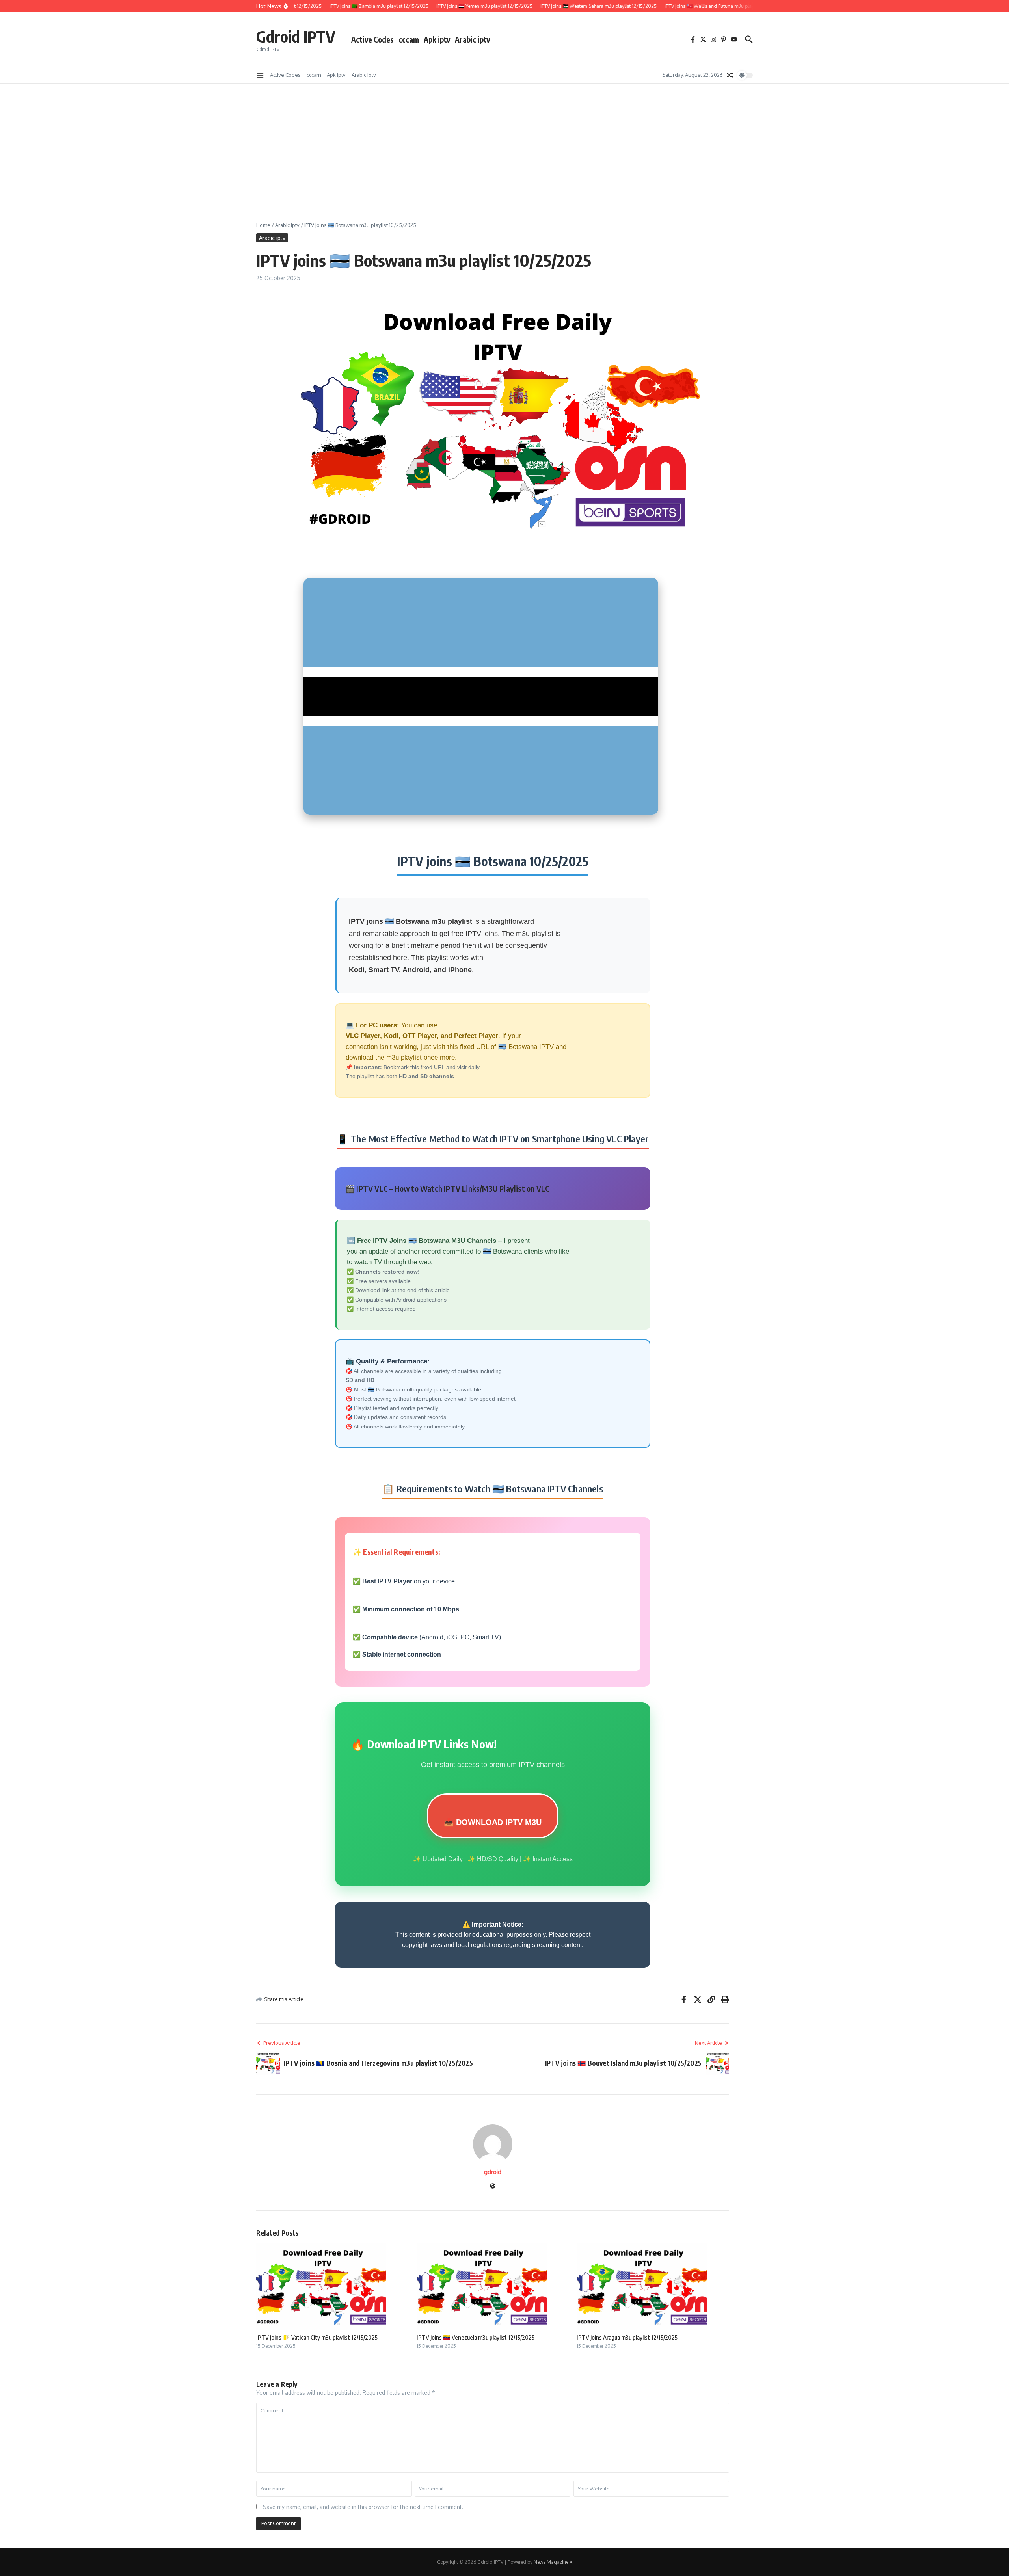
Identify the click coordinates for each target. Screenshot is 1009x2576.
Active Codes (372, 39)
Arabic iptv (472, 39)
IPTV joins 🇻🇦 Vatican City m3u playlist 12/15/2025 (317, 2337)
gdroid (493, 2172)
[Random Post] (730, 75)
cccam (409, 39)
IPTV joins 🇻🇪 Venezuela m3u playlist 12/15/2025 (476, 2337)
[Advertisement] (504, 143)
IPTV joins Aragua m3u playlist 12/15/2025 (627, 2337)
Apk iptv (437, 39)
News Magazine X (553, 2562)
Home (263, 225)
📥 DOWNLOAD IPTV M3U (493, 1822)
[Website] (493, 2186)
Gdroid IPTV (296, 36)
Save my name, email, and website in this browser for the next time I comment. (363, 2507)
